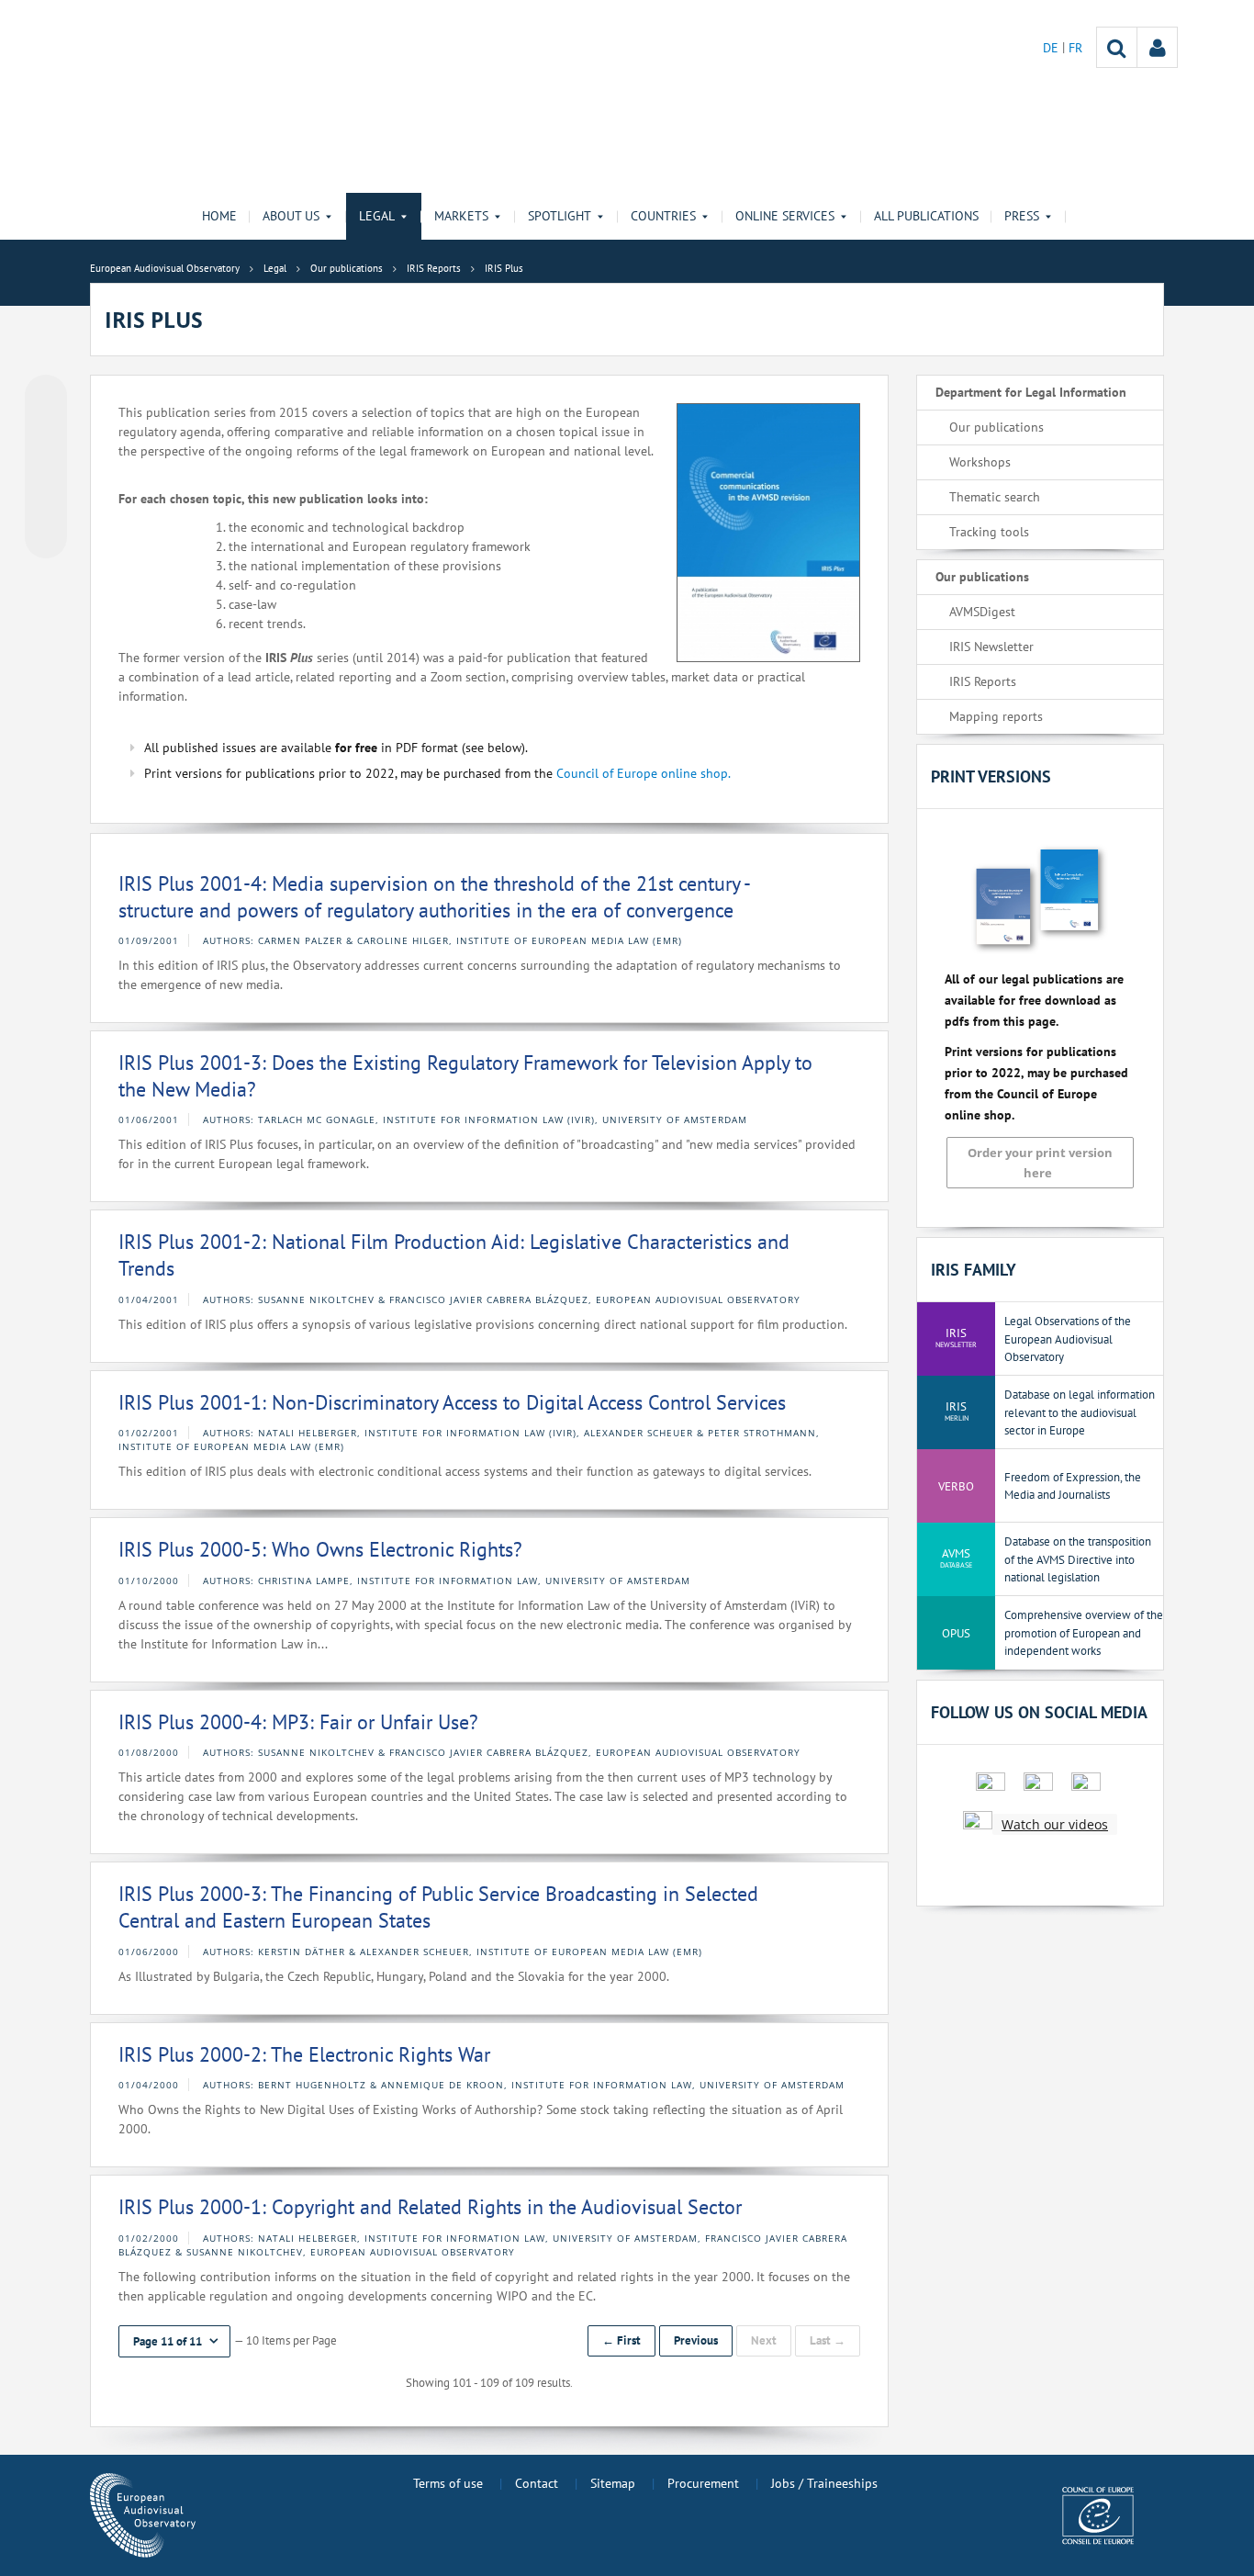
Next (764, 2340)
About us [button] (291, 216)
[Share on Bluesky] (46, 398)
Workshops (980, 462)
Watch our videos (1055, 1824)
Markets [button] (461, 216)
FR (1075, 48)
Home (219, 216)
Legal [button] (377, 216)
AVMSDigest (982, 612)
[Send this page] (46, 537)
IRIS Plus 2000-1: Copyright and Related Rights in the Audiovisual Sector (430, 2207)
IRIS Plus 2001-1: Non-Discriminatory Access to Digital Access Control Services (452, 1402)
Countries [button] (663, 216)
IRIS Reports (983, 681)
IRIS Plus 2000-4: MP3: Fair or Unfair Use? (298, 1722)
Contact (537, 2483)
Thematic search (995, 497)
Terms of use (448, 2483)
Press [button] (1022, 216)
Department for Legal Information (1031, 392)
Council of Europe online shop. (644, 773)
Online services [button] (785, 216)
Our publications (996, 427)
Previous (696, 2340)
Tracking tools (989, 532)
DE (1052, 48)
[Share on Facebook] (46, 467)
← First (621, 2340)
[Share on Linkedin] (46, 502)
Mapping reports (996, 716)
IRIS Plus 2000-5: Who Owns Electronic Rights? (320, 1549)
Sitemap (613, 2483)
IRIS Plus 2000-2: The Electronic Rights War (304, 2054)
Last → (828, 2340)
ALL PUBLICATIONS (926, 216)
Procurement (703, 2483)
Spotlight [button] (560, 216)
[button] (174, 2341)
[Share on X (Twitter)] (46, 433)
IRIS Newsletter (991, 647)
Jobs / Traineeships (824, 2483)
